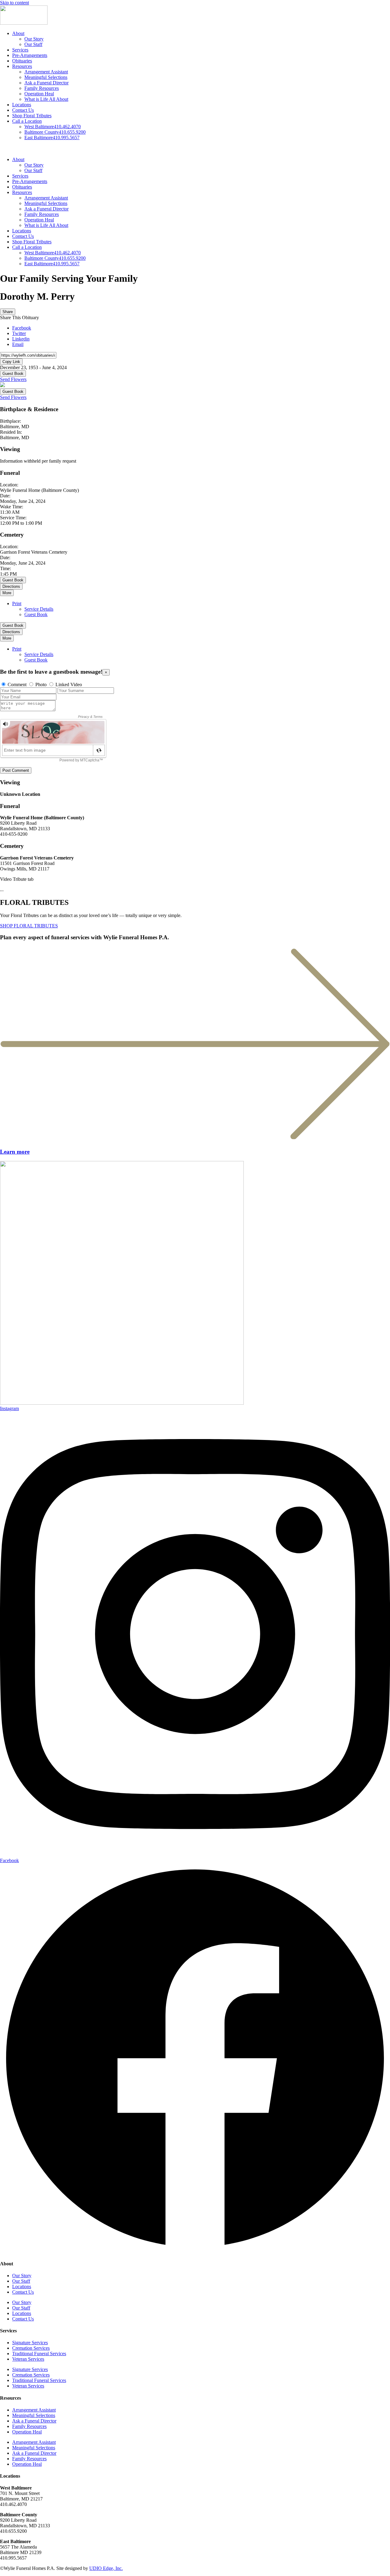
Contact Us (23, 110)
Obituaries (22, 61)
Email (18, 344)
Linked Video (69, 685)
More (7, 593)
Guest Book (13, 374)
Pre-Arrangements (30, 55)
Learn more (15, 1152)
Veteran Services (28, 2359)
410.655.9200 (55, 132)
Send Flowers (13, 379)
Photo (41, 685)
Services (20, 50)
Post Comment (16, 770)
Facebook (22, 328)
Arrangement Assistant (46, 72)
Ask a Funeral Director (46, 83)
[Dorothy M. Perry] (2, 385)
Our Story (34, 39)
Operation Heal (39, 94)
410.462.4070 (53, 127)
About (18, 33)
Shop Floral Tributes (32, 116)
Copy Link (11, 362)
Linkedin (21, 339)
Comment (17, 685)
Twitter (19, 333)
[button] (195, 149)
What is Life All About (46, 99)
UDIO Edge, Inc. (106, 2568)
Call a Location (27, 121)
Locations (22, 105)
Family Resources (42, 88)
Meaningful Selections (46, 77)
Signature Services (30, 2343)
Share (8, 312)
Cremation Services (31, 2348)
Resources (22, 66)
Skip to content (14, 3)
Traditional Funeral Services (39, 2354)
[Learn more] (195, 1140)
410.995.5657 (52, 138)
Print (17, 603)
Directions (11, 586)
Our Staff (33, 44)
